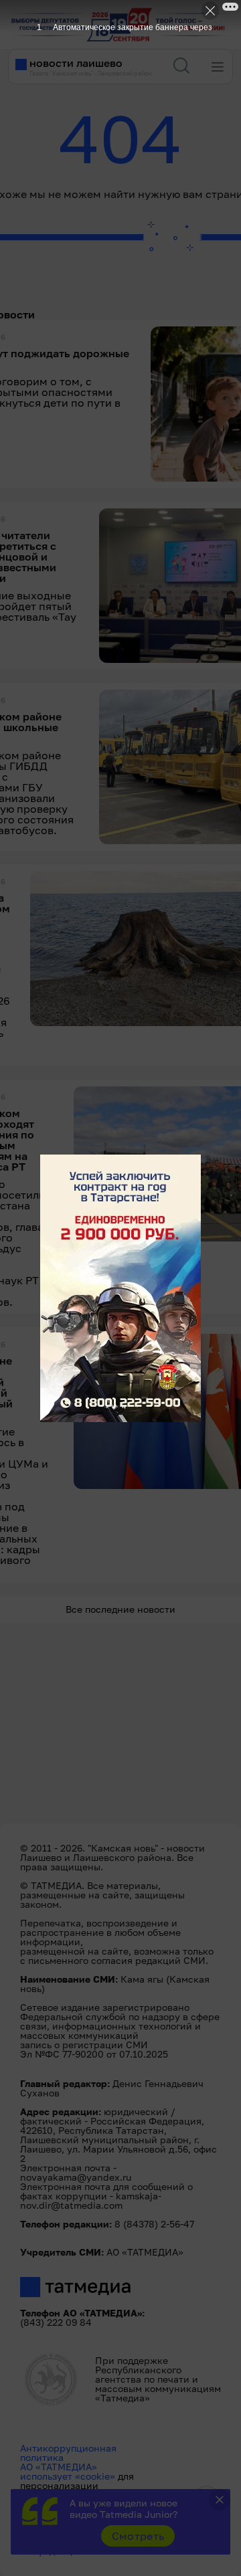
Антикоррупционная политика (68, 2453)
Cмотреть (138, 2536)
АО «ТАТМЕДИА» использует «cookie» (68, 2471)
